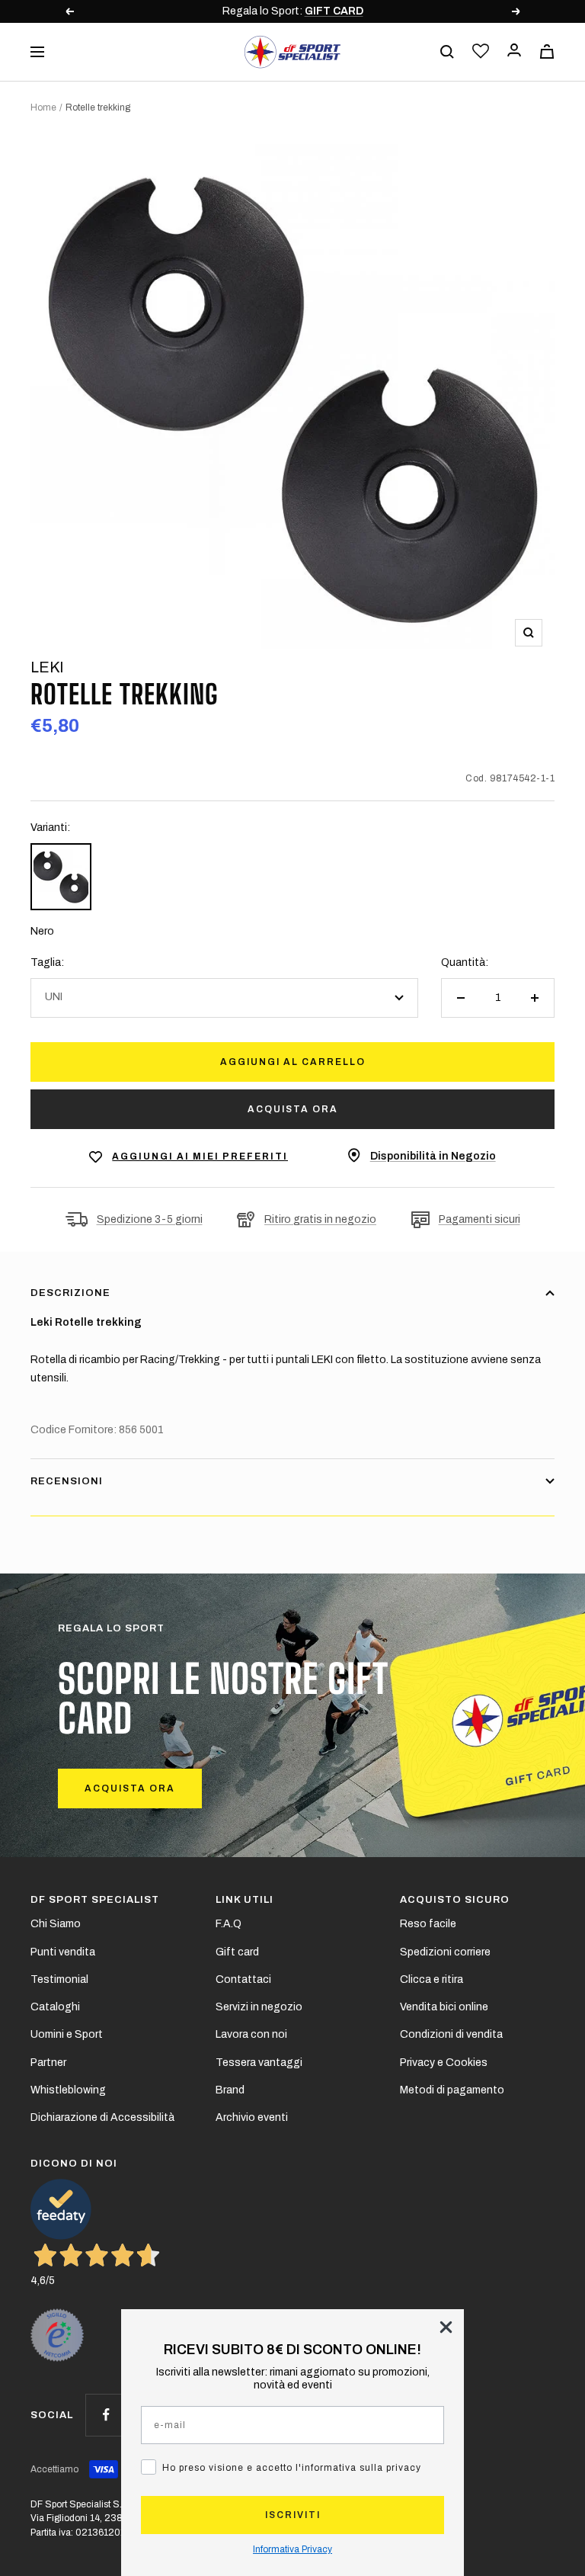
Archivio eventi (252, 2117)
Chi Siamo (56, 1924)
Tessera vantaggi (259, 2063)
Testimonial (59, 1979)
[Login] (514, 51)
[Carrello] (547, 51)
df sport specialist (95, 1900)
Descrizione (70, 1293)
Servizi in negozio (259, 2007)
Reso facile (428, 1924)
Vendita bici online (444, 2007)
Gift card (237, 1952)
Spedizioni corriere (445, 1952)
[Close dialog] (446, 2327)
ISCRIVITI (293, 2515)
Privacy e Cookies (444, 2063)
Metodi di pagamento (452, 2090)
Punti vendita (63, 1952)
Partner (48, 2063)
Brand (230, 2090)
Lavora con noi (251, 2034)
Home (43, 107)
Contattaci (243, 1979)
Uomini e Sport (67, 2034)
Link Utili (245, 1900)
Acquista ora (293, 1109)
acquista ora (130, 1788)
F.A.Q (229, 1924)
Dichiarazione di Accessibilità (102, 2117)
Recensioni (67, 1481)
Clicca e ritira (432, 1979)
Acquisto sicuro (455, 1900)
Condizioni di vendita (451, 2034)
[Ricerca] (447, 52)
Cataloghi (55, 2007)
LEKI (47, 667)
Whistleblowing (68, 2090)
